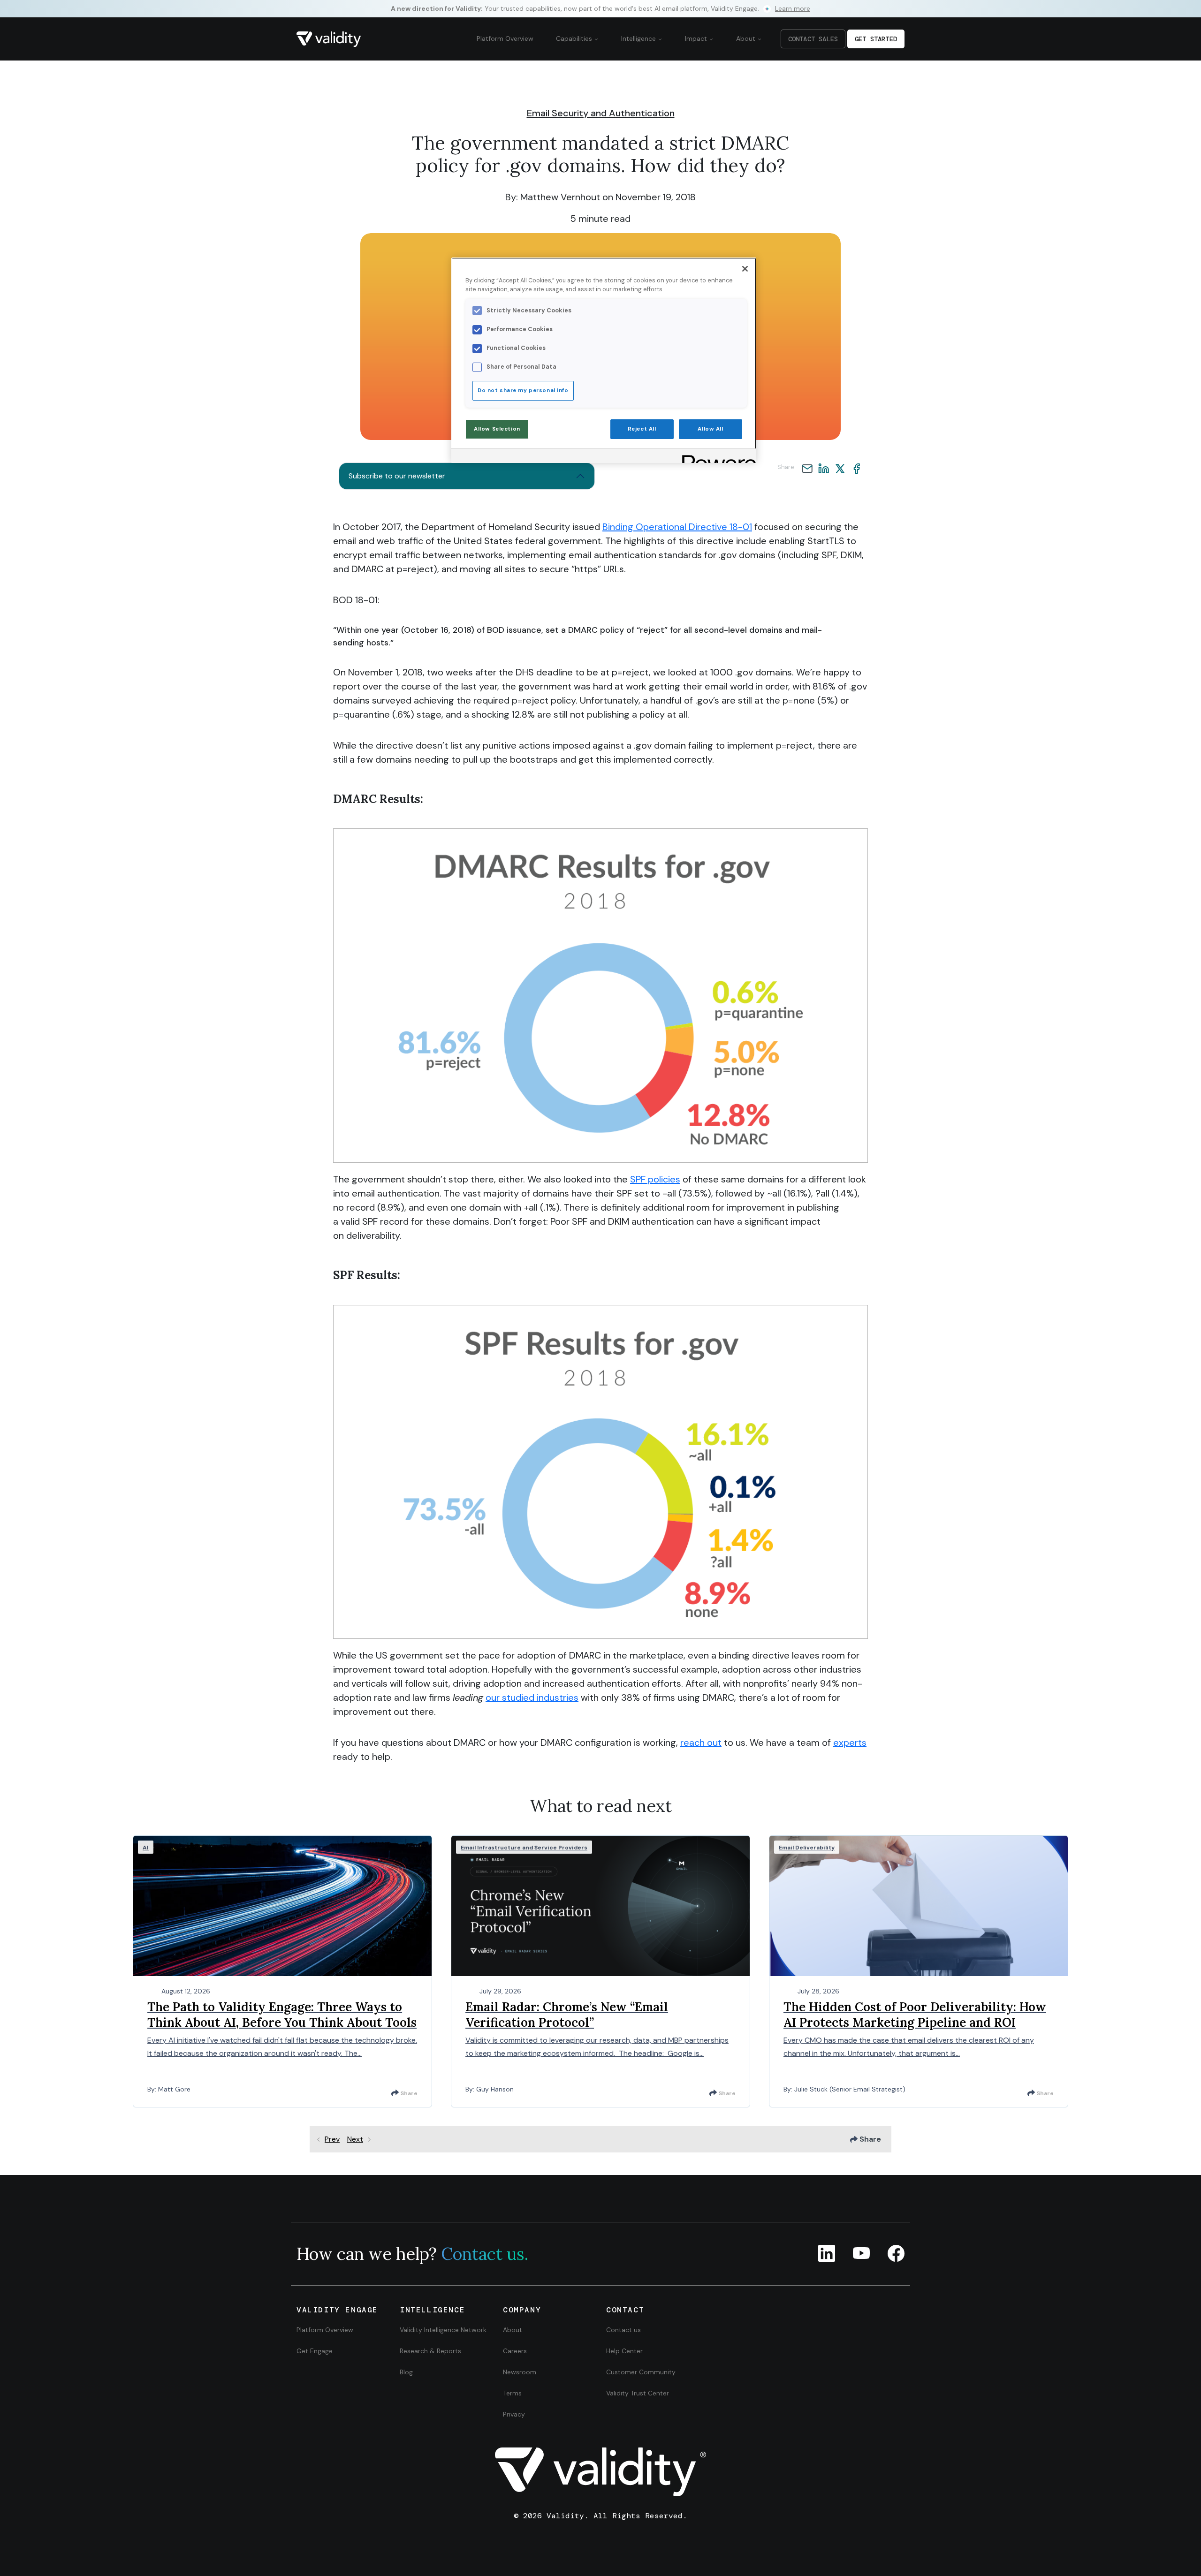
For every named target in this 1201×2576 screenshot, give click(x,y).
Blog (406, 2372)
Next (355, 2139)
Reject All (642, 429)
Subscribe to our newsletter (397, 476)
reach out (701, 1743)
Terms (512, 2393)
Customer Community (641, 2372)
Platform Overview (505, 38)
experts (850, 1743)
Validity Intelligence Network (443, 2330)
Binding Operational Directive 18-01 (677, 527)
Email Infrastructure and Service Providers (524, 1848)
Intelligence (639, 38)
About (747, 38)
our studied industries (532, 1697)
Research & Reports (430, 2351)
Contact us (623, 2330)
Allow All (710, 429)
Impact (697, 38)
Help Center (624, 2351)
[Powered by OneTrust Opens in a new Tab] (716, 457)
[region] (604, 360)
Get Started (876, 39)
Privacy (514, 2414)
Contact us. (485, 2254)
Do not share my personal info (523, 390)
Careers (515, 2351)
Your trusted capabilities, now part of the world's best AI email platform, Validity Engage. (600, 8)
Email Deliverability (807, 1848)
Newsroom (520, 2372)
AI (146, 1848)
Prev (332, 2139)
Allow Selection (497, 429)
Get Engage (315, 2351)
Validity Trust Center (638, 2393)
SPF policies (655, 1179)
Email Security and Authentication (601, 113)
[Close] (745, 269)
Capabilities (575, 38)
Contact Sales (813, 39)
